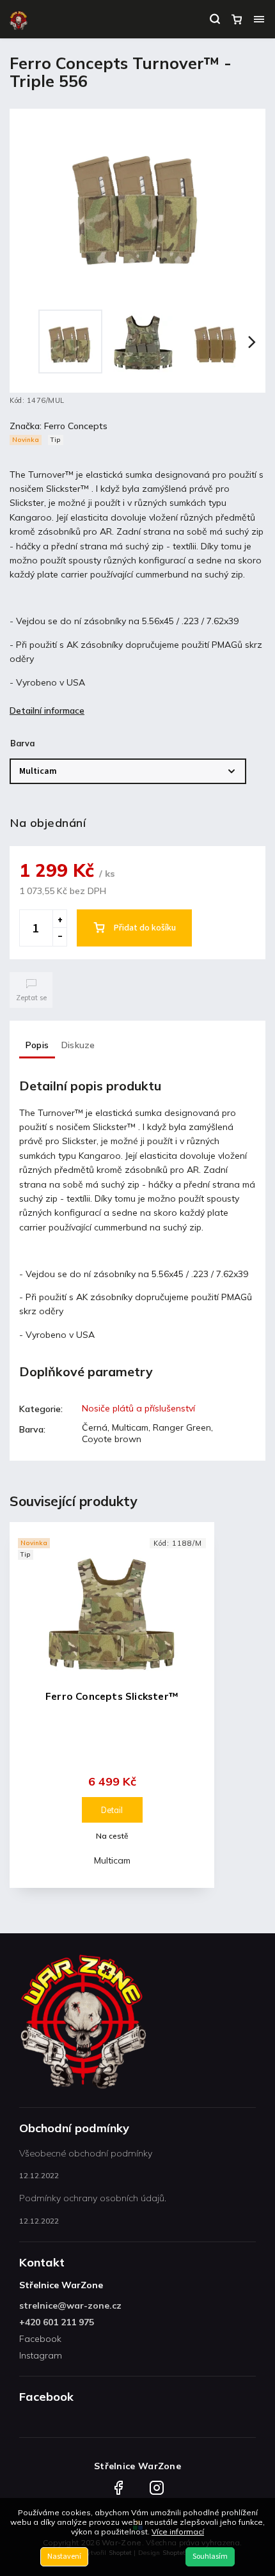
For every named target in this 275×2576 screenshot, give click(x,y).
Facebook (40, 2339)
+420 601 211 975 (57, 2322)
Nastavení (64, 2556)
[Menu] (259, 19)
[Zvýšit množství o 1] (59, 919)
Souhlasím (210, 2556)
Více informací (178, 2532)
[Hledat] (215, 19)
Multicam (112, 1860)
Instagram (41, 2355)
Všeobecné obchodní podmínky (86, 2153)
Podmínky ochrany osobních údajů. (93, 2198)
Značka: (59, 426)
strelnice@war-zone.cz (70, 2305)
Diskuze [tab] (78, 1045)
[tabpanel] (112, 1705)
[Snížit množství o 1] (59, 937)
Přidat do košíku (145, 928)
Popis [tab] (37, 1045)
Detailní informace (47, 711)
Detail (112, 1810)
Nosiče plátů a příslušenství (138, 1408)
